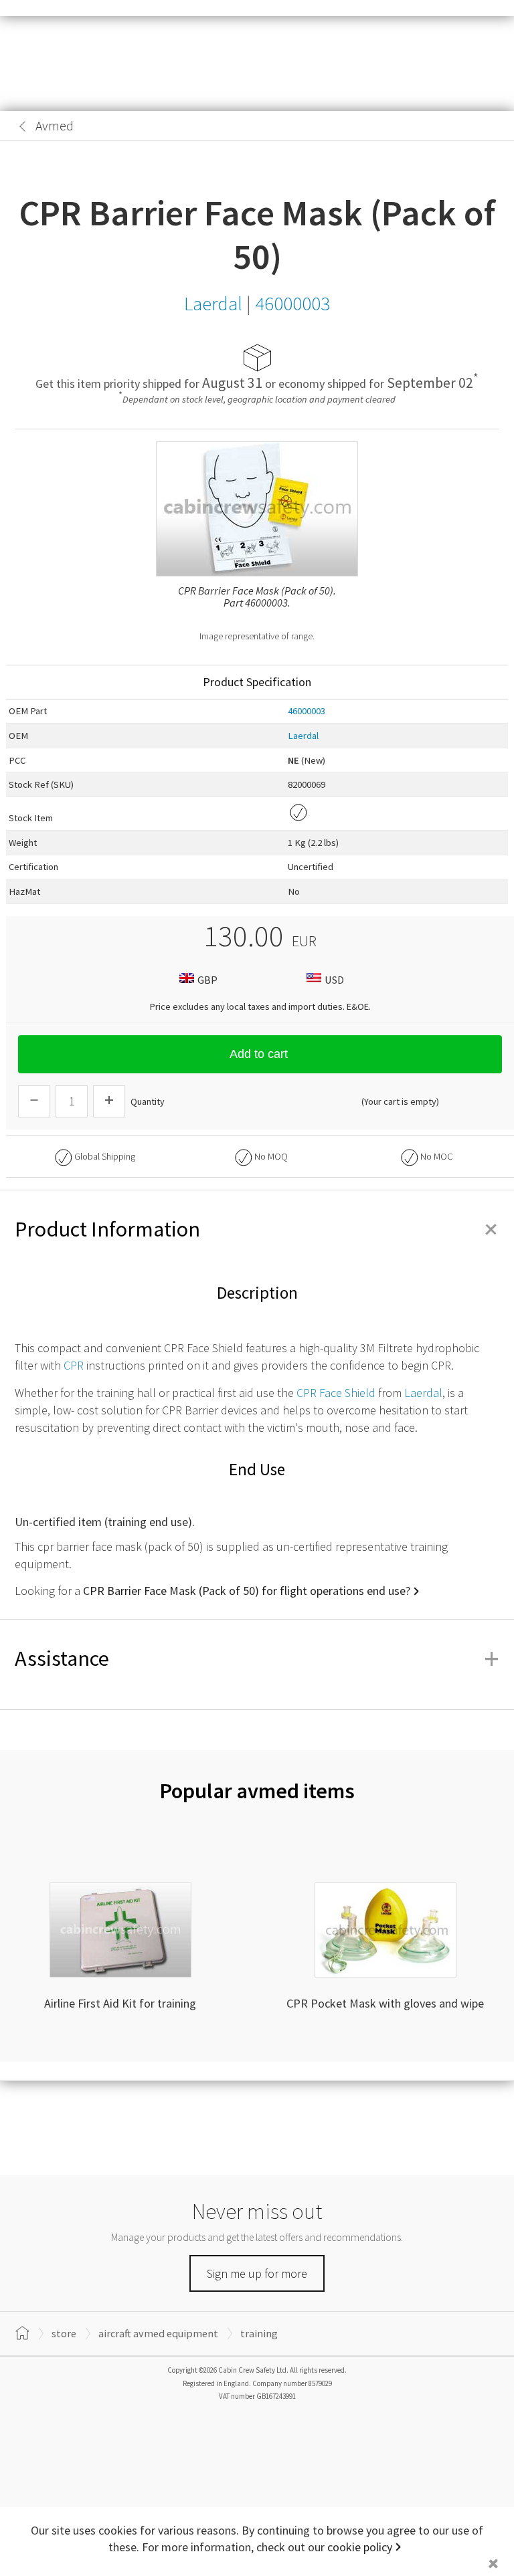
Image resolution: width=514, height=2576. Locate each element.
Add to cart (259, 1054)
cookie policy (360, 2547)
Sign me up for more (257, 2273)
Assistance (257, 1658)
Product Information (257, 1229)
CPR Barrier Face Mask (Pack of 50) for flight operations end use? (247, 1591)
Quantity (148, 1101)
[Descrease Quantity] (34, 1101)
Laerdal (303, 736)
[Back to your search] (23, 126)
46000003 (307, 711)
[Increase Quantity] (109, 1101)
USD (334, 980)
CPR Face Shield (336, 1393)
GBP (207, 980)
